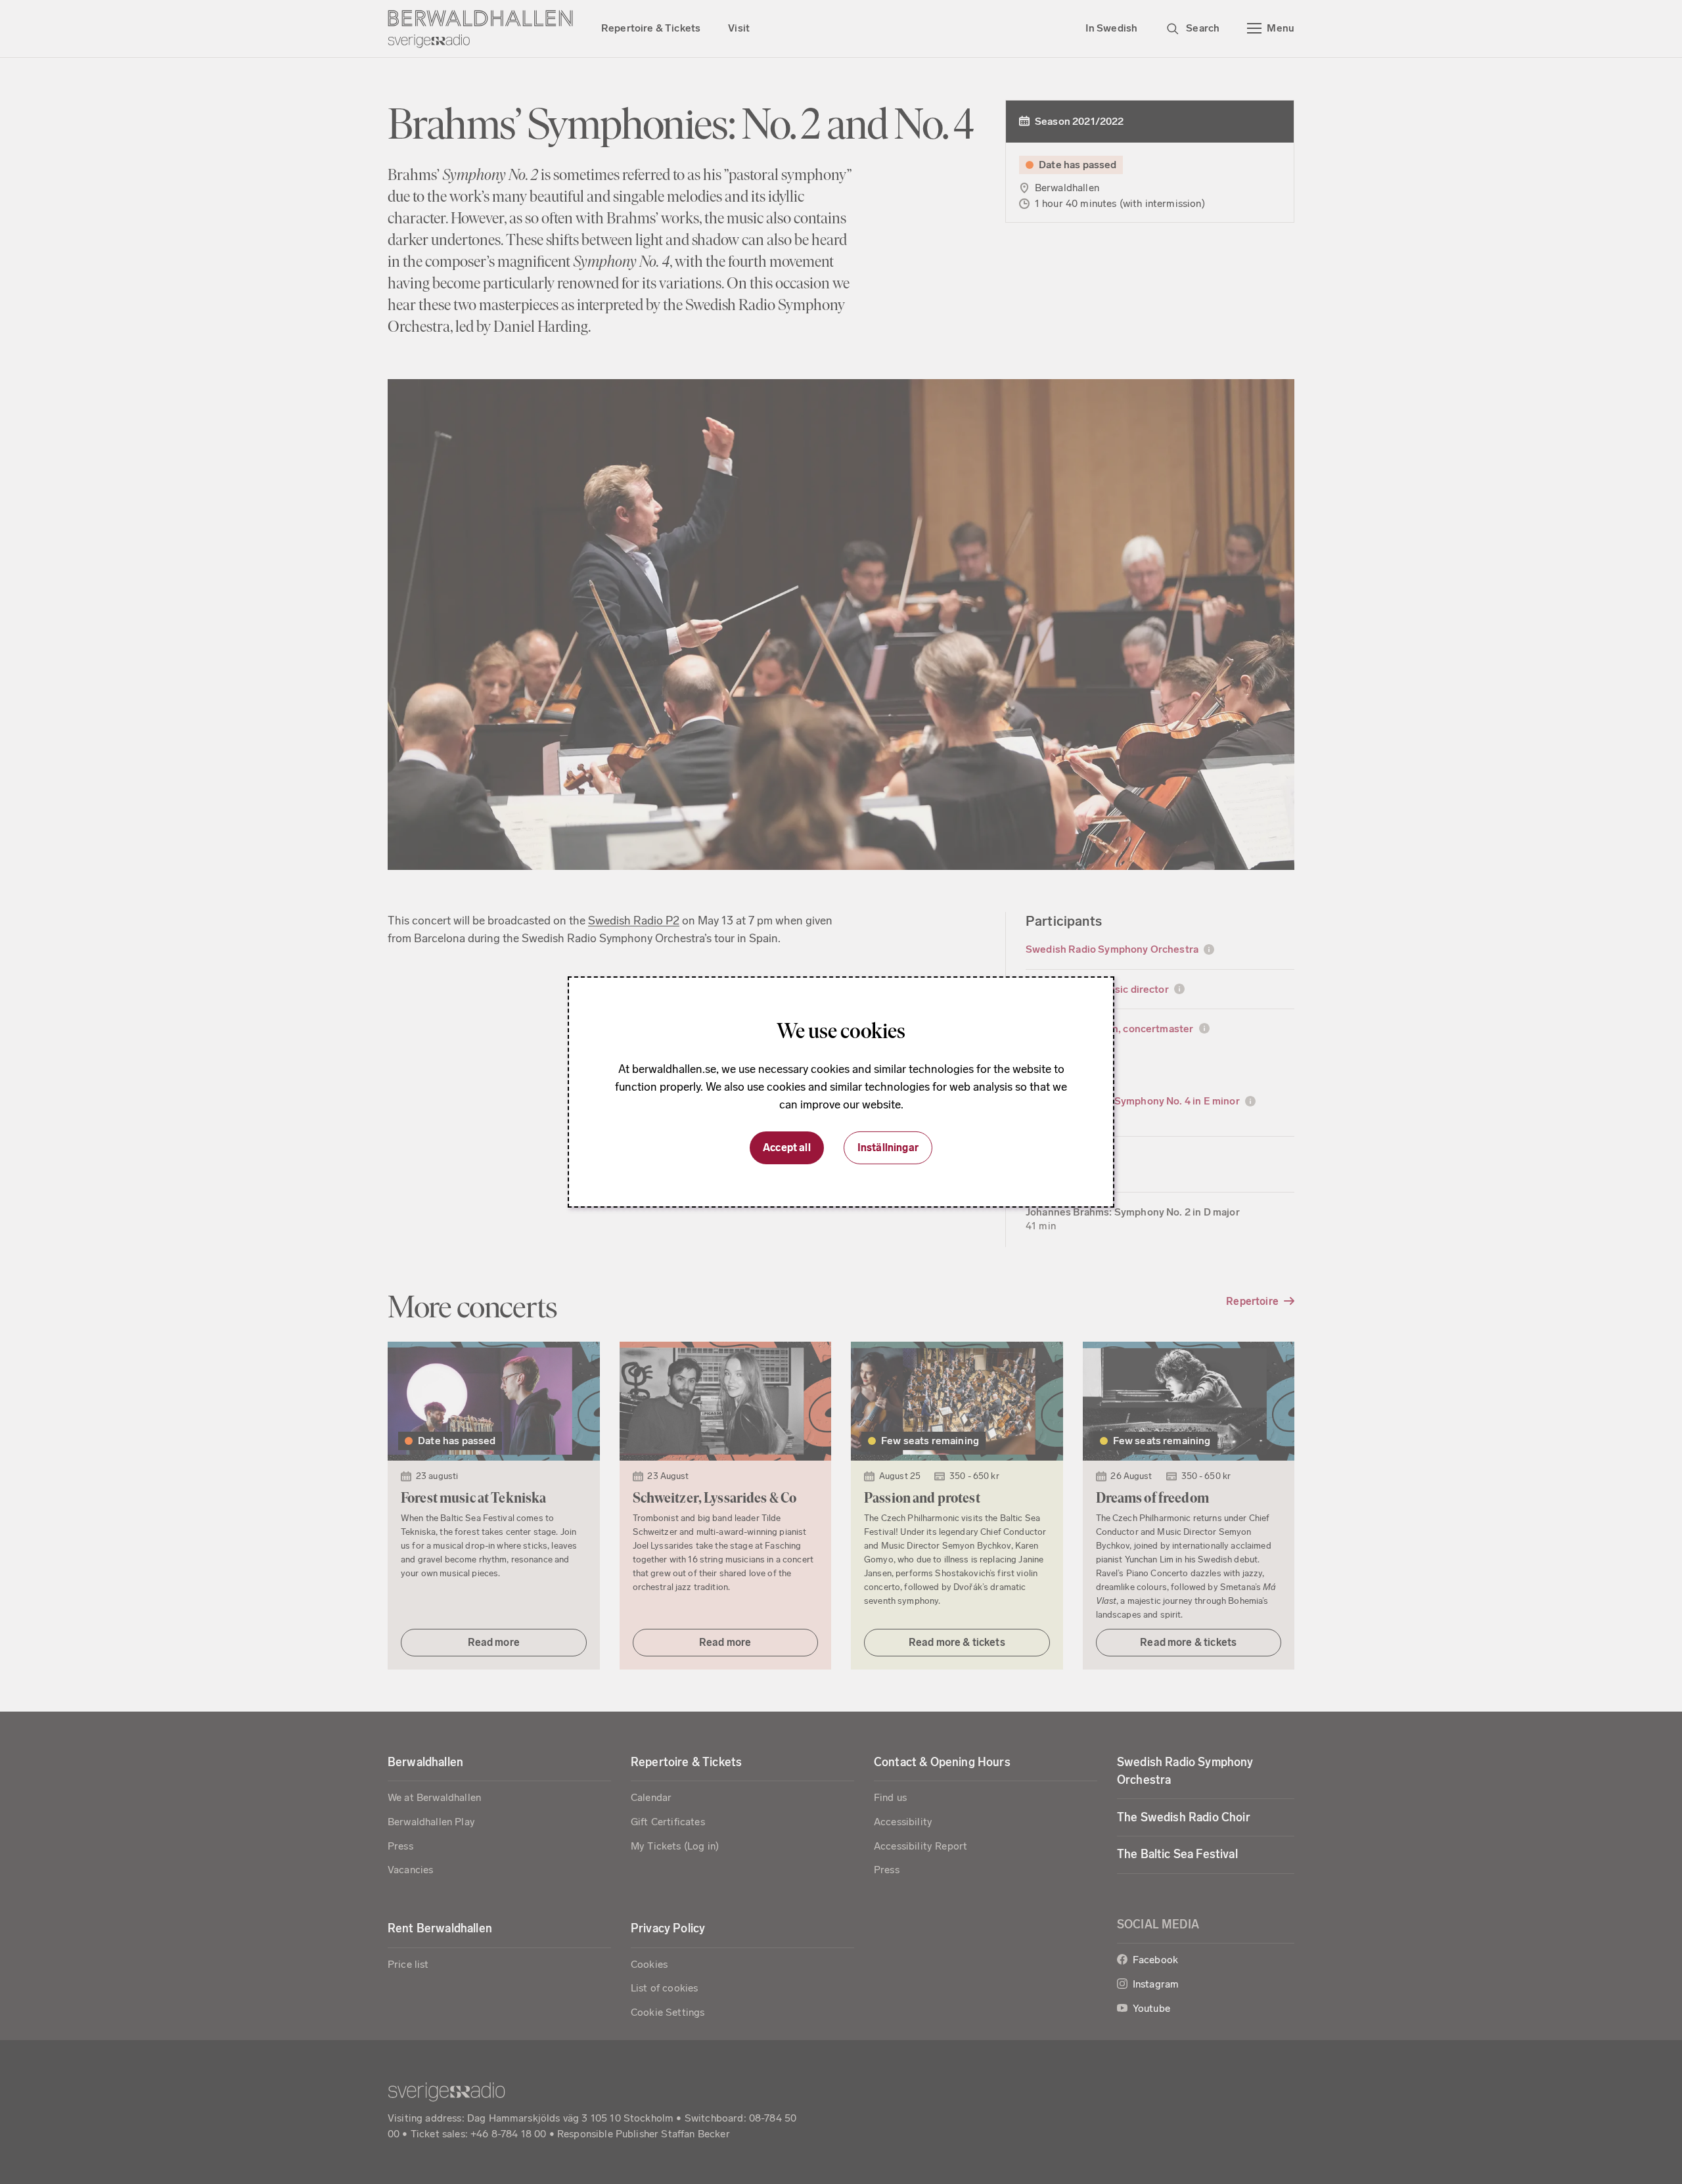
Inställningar (888, 1148)
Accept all (787, 1148)
